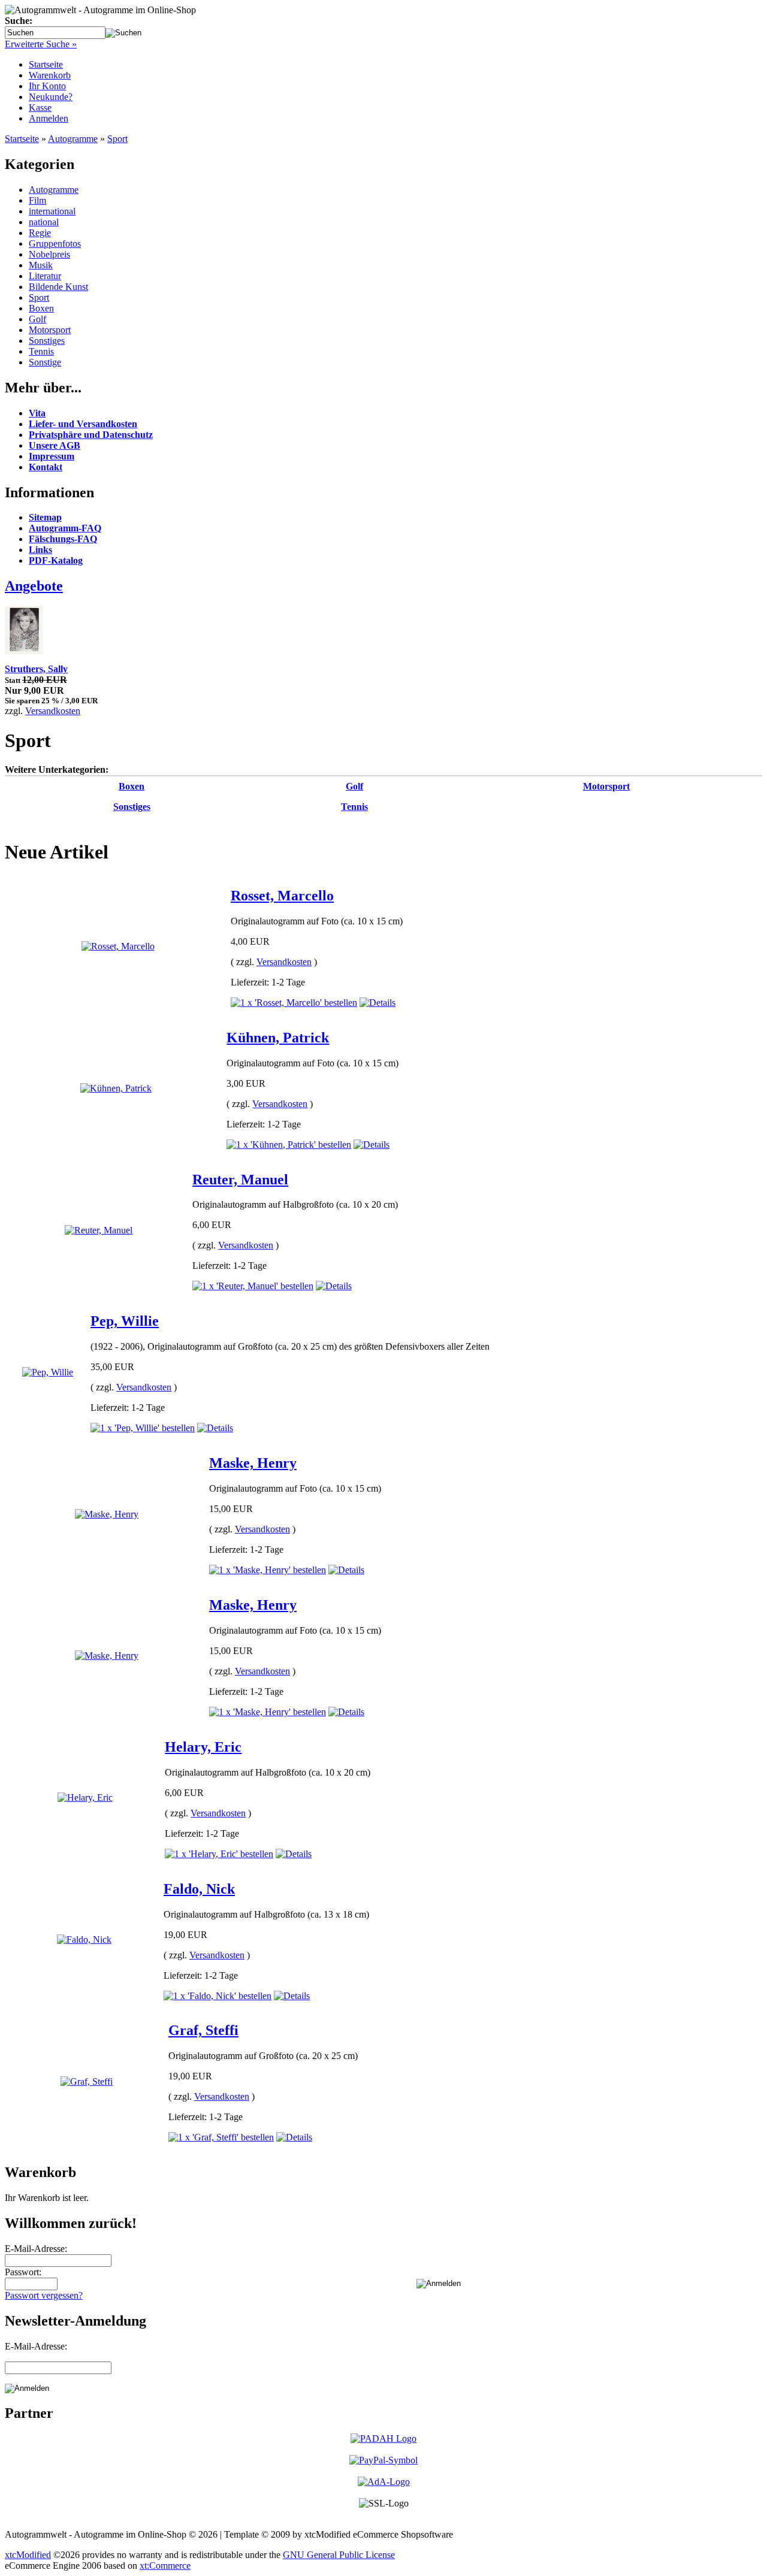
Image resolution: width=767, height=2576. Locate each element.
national (44, 222)
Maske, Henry (253, 1463)
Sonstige (45, 362)
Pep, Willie (125, 1321)
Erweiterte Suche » (41, 44)
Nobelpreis (49, 254)
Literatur (45, 276)
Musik (41, 265)
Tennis (41, 351)
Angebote (34, 586)
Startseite (46, 64)
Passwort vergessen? (44, 2295)
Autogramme (73, 139)
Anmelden (49, 118)
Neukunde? (51, 97)
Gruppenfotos (55, 244)
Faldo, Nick (199, 1889)
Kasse (40, 108)
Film (37, 200)
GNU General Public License (339, 2555)
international (52, 211)
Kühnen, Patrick (278, 1038)
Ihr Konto (47, 86)
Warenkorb (50, 75)
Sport (117, 139)
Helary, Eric (203, 1747)
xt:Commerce (165, 2566)
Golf (37, 319)
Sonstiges (47, 341)
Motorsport (50, 330)
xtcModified (28, 2555)
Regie (40, 233)
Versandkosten (53, 711)
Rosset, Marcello (282, 896)
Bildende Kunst (58, 287)
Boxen (41, 308)
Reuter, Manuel (240, 1180)
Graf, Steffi (203, 2030)
